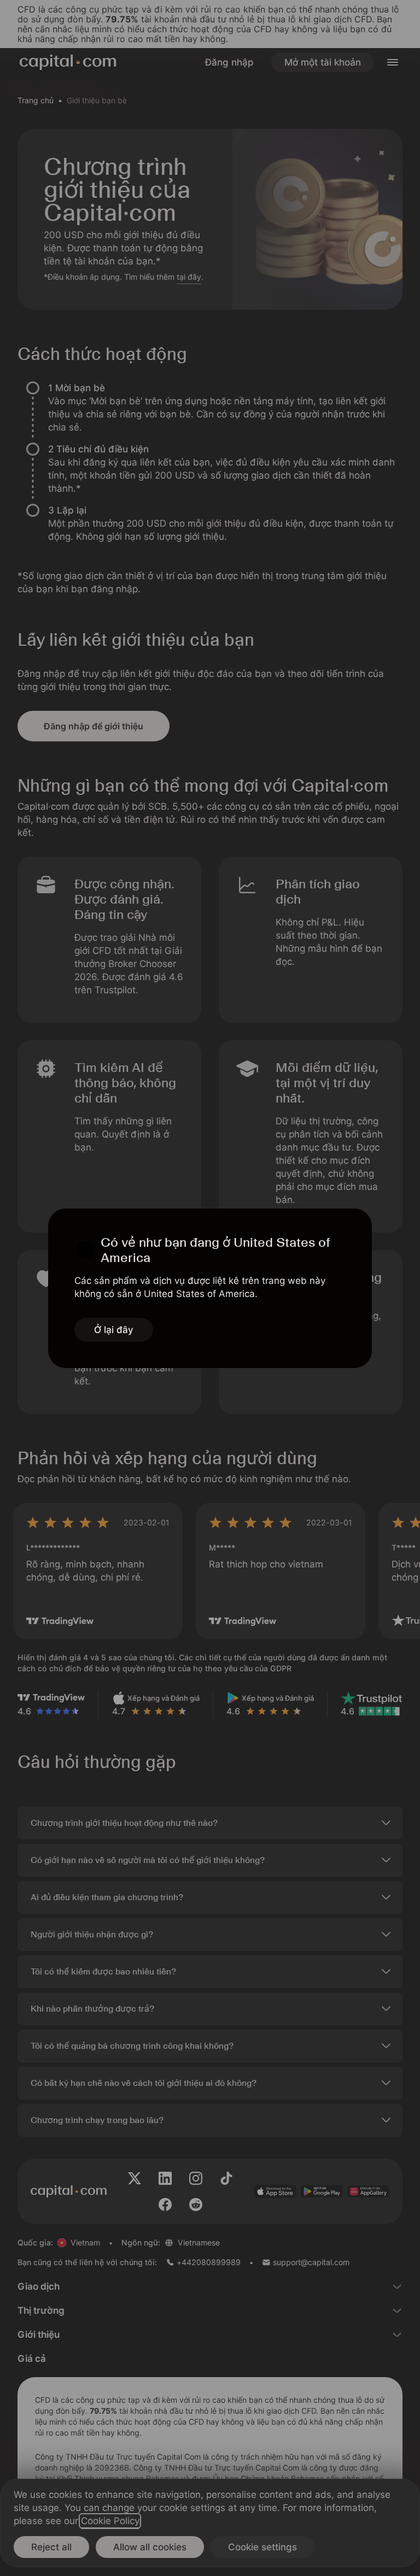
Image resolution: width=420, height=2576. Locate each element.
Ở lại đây (114, 1330)
